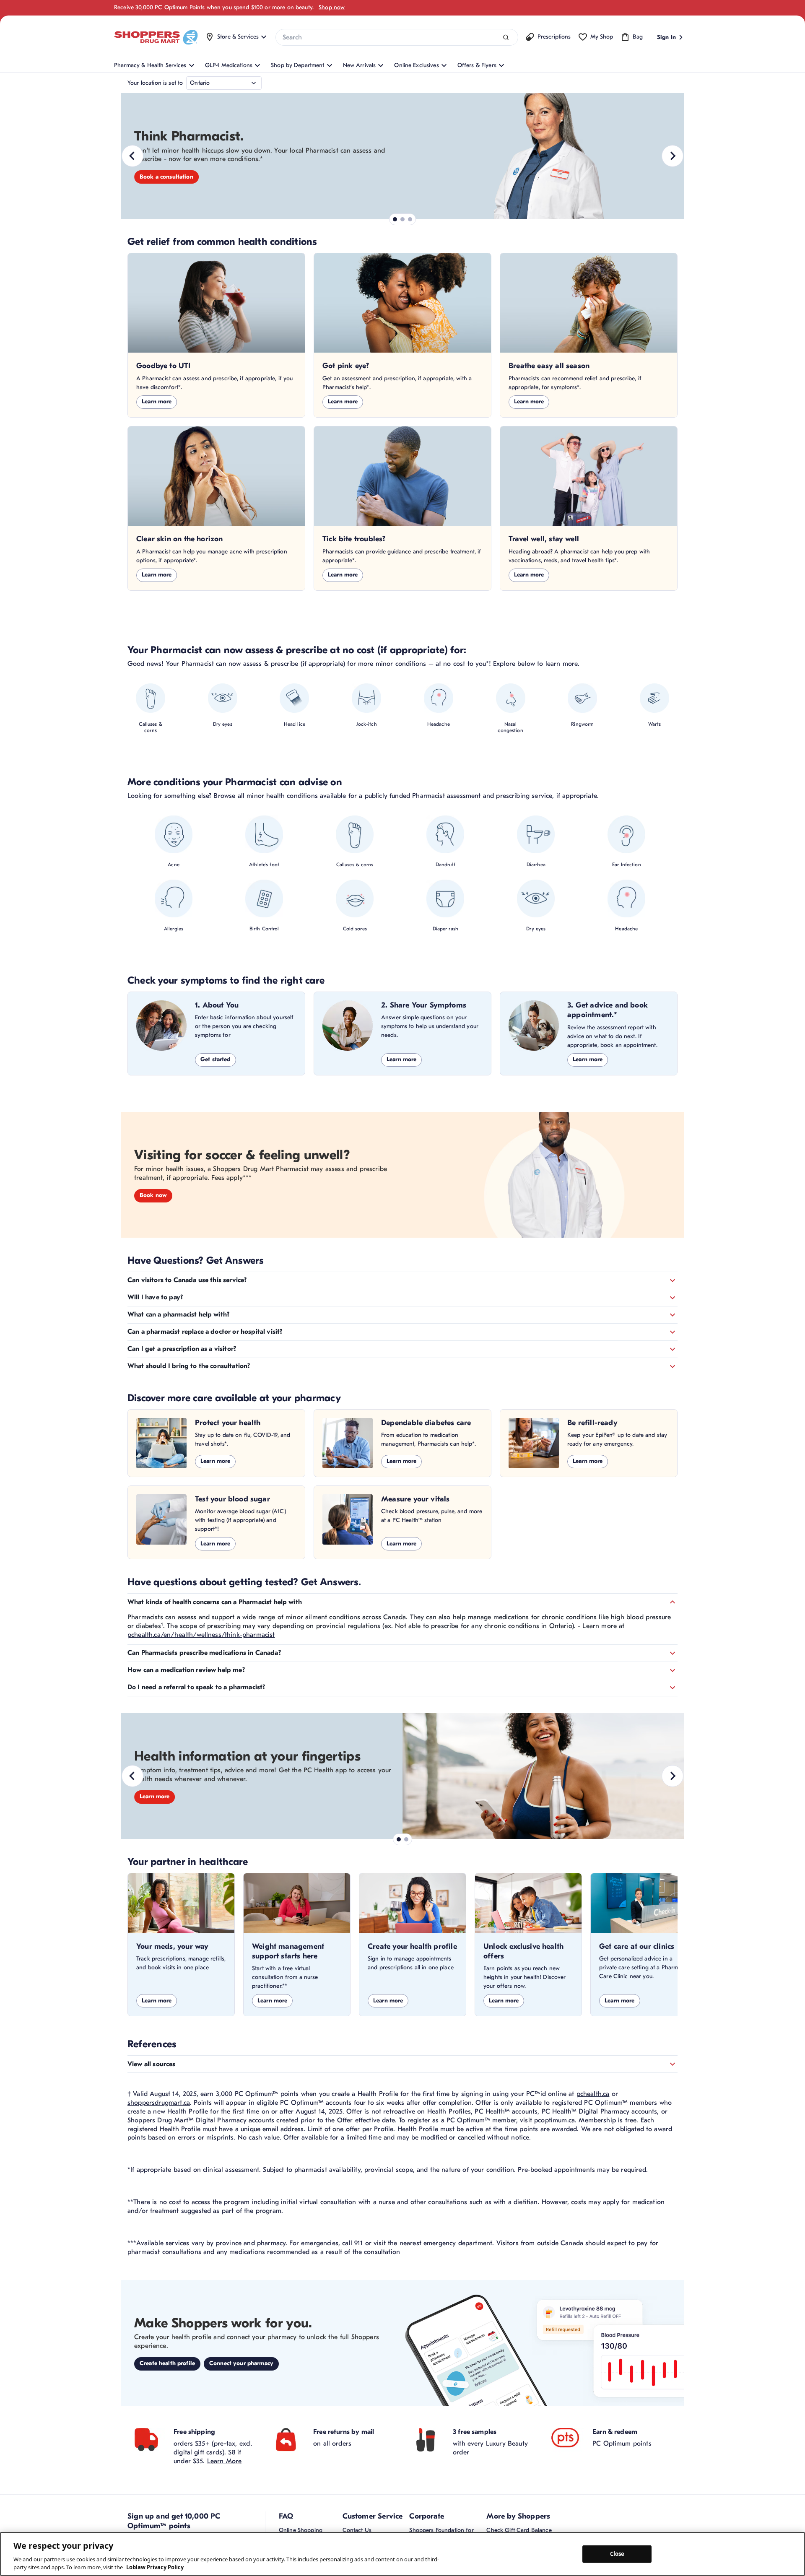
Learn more (157, 401)
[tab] (395, 219)
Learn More (225, 2461)
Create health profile (167, 2363)
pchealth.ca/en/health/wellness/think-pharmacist (201, 1635)
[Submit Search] (506, 38)
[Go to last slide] (132, 156)
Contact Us (357, 2530)
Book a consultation (166, 177)
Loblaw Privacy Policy (155, 2567)
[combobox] (397, 37)
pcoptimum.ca (554, 2120)
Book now (153, 1195)
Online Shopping (301, 2530)
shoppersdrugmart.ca (159, 2103)
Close (617, 2554)
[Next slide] (673, 156)
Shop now (332, 7)
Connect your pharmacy (241, 2363)
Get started (216, 1059)
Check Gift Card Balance (519, 2530)
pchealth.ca (593, 2094)
